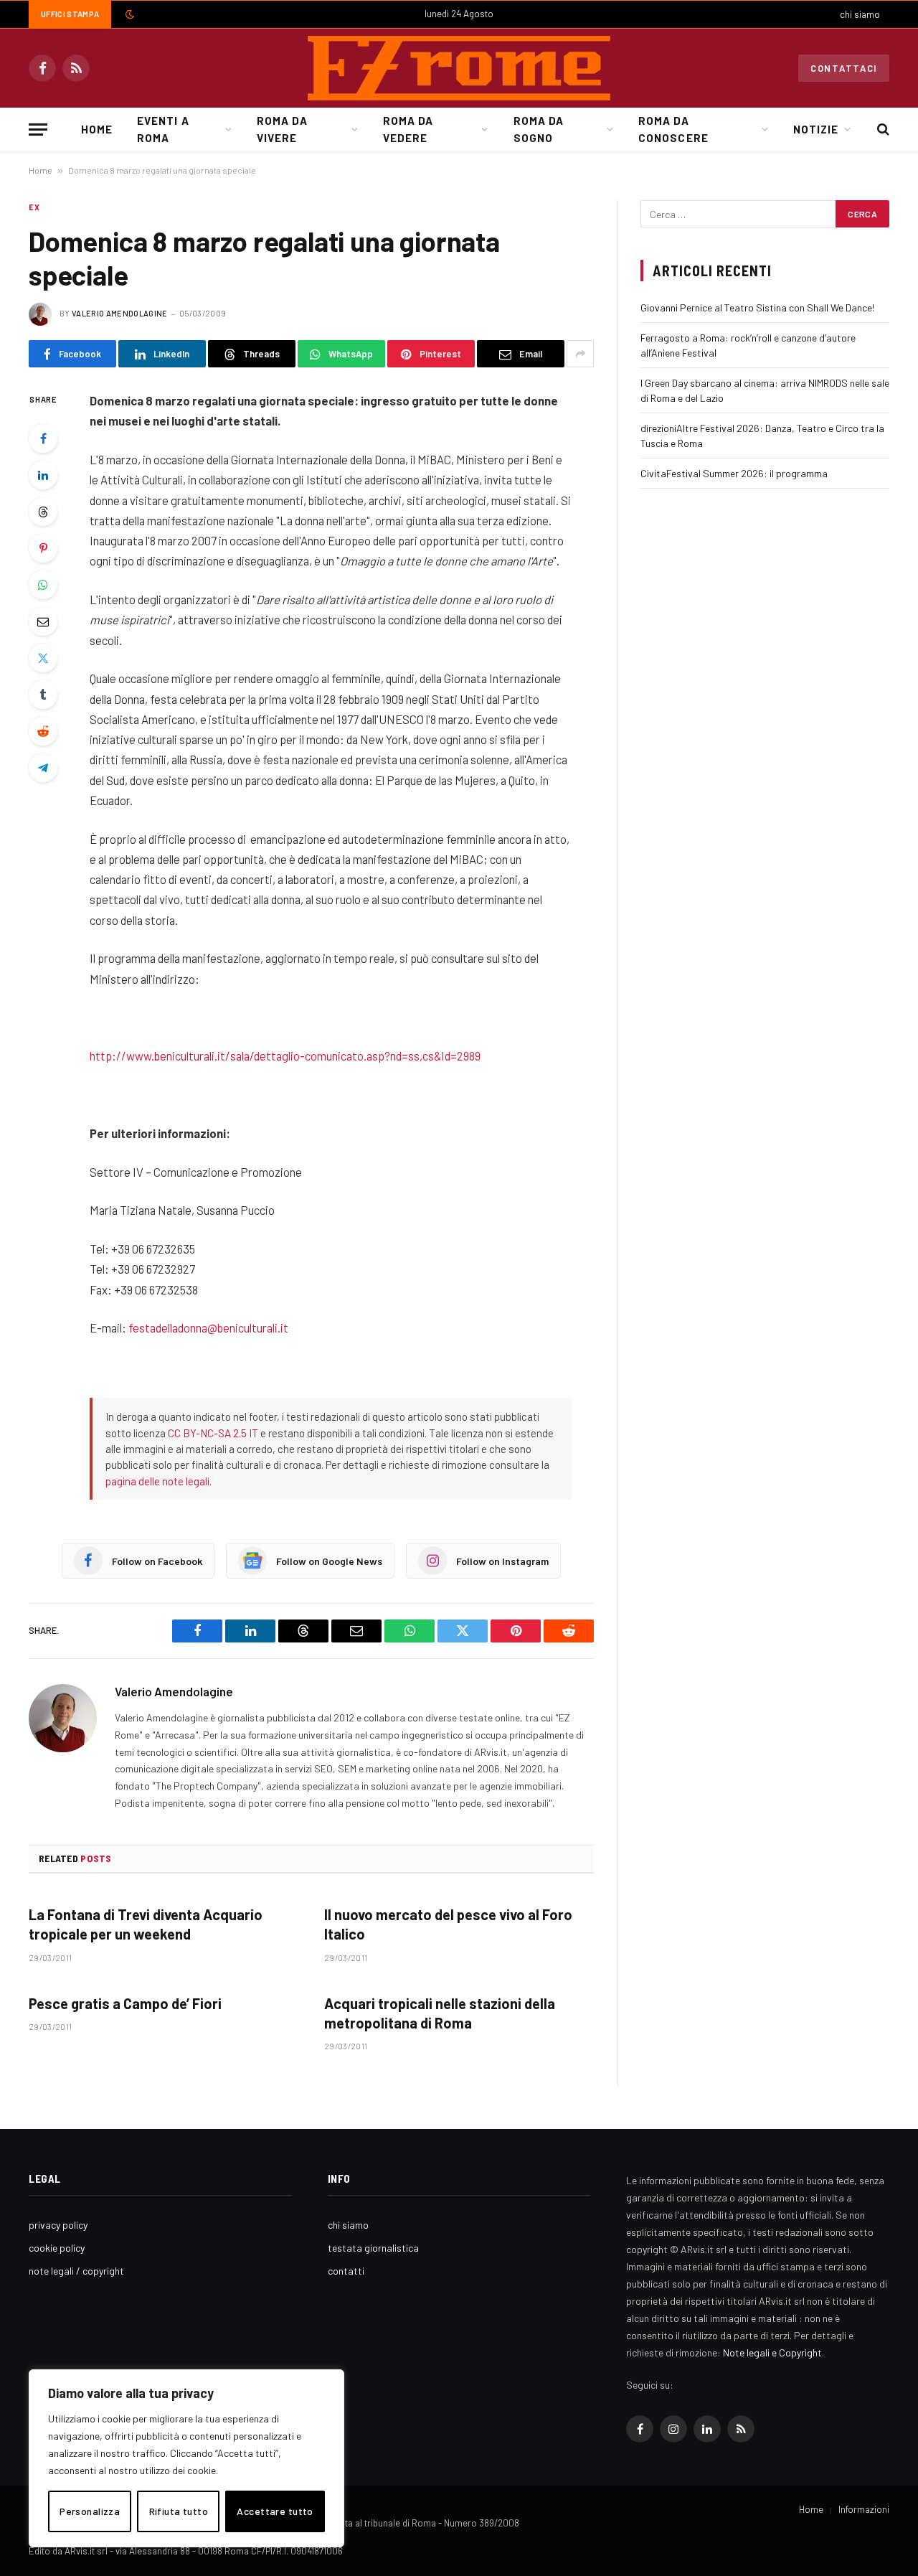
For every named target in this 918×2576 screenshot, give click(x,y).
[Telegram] (43, 768)
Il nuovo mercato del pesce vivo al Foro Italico (448, 1924)
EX (34, 207)
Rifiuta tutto (179, 2511)
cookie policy (57, 2248)
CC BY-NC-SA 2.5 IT (213, 1433)
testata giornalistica (373, 2248)
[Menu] (38, 130)
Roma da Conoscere (673, 129)
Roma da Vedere (408, 129)
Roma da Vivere (282, 129)
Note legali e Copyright (772, 2352)
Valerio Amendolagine (120, 313)
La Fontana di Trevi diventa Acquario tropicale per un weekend (146, 1924)
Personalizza (90, 2511)
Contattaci (844, 68)
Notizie (816, 129)
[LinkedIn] (43, 475)
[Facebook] (43, 438)
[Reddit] (43, 731)
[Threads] (43, 512)
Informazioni (864, 2509)
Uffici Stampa (70, 14)
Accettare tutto (275, 2511)
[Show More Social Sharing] (580, 354)
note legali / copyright (76, 2271)
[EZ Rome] (459, 68)
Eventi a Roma (163, 129)
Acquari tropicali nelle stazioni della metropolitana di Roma (440, 2013)
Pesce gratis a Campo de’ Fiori (125, 2003)
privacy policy (58, 2225)
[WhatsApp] (43, 585)
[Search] (882, 130)
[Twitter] (43, 658)
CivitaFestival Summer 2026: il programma (734, 473)
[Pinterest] (43, 548)
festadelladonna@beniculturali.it (208, 1327)
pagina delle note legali (157, 1481)
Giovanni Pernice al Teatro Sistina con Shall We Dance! (757, 307)
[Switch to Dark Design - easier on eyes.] (128, 14)
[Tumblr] (43, 695)
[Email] (43, 621)
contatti (346, 2271)
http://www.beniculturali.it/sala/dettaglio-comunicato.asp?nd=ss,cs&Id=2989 (285, 1056)
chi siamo (860, 14)
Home (97, 129)
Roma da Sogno (539, 129)
